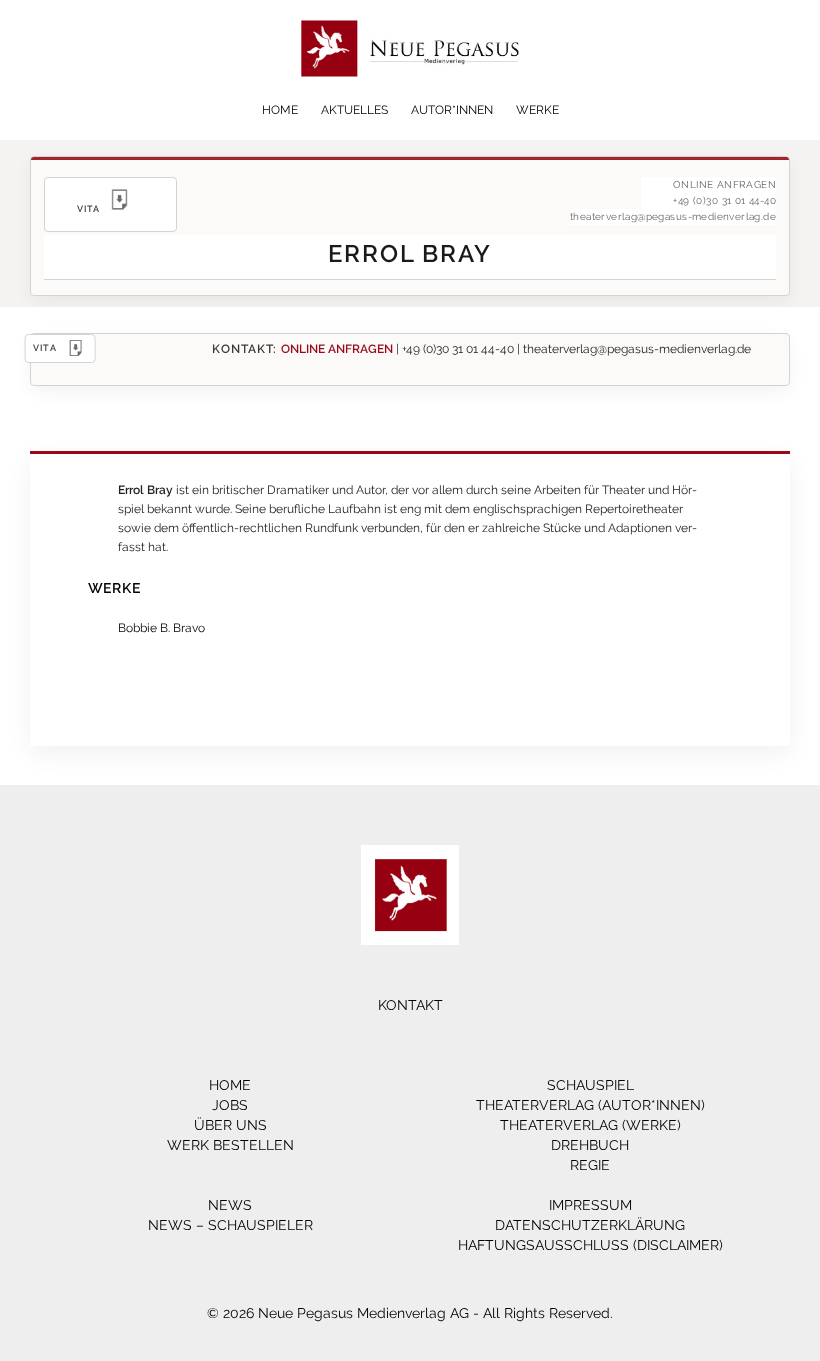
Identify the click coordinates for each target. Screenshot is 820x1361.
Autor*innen (452, 110)
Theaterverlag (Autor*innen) (590, 1105)
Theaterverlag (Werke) (590, 1125)
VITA (45, 347)
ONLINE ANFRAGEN (337, 348)
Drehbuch (590, 1145)
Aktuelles (354, 110)
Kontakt (410, 1005)
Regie (590, 1165)
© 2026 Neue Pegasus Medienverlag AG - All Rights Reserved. (410, 1313)
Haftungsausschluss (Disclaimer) (590, 1245)
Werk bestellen (230, 1145)
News (230, 1205)
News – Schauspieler (230, 1225)
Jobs (230, 1105)
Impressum (590, 1205)
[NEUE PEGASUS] (410, 87)
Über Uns (230, 1125)
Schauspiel (590, 1085)
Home (280, 110)
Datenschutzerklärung (590, 1225)
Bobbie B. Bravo (161, 627)
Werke (537, 110)
